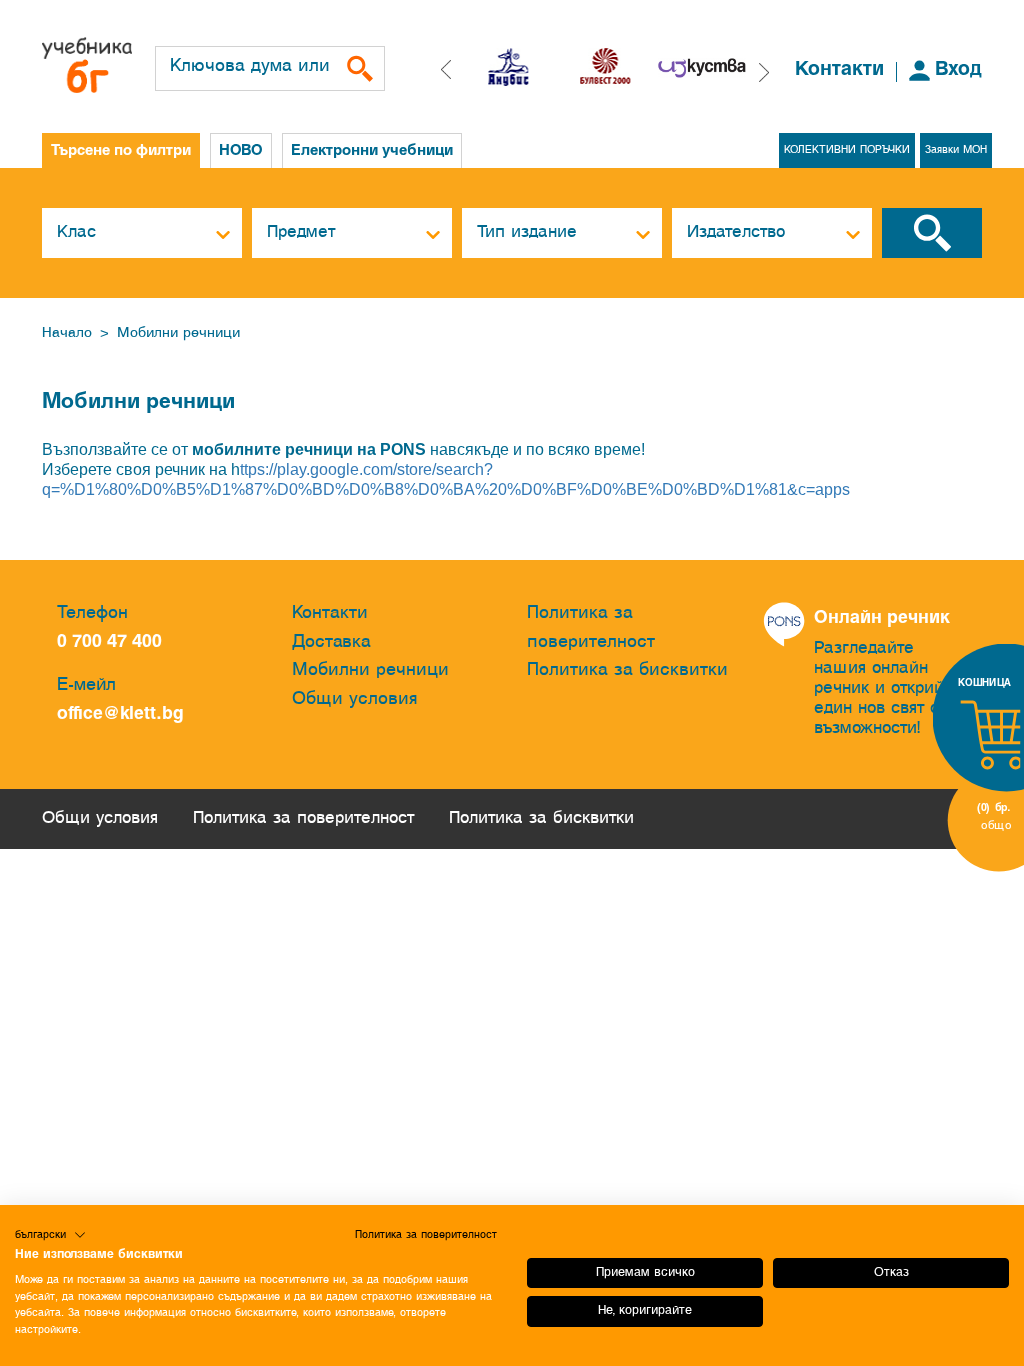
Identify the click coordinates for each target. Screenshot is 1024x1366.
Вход (958, 70)
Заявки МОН (956, 150)
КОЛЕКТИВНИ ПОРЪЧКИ (847, 150)
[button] (764, 72)
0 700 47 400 (114, 642)
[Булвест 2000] (527, 68)
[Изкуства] (624, 68)
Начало (67, 333)
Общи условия (355, 699)
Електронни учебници (372, 151)
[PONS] (721, 68)
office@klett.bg (120, 714)
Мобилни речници (178, 333)
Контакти (839, 70)
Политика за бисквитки (627, 670)
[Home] (87, 65)
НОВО (241, 151)
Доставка (331, 642)
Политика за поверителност (591, 628)
